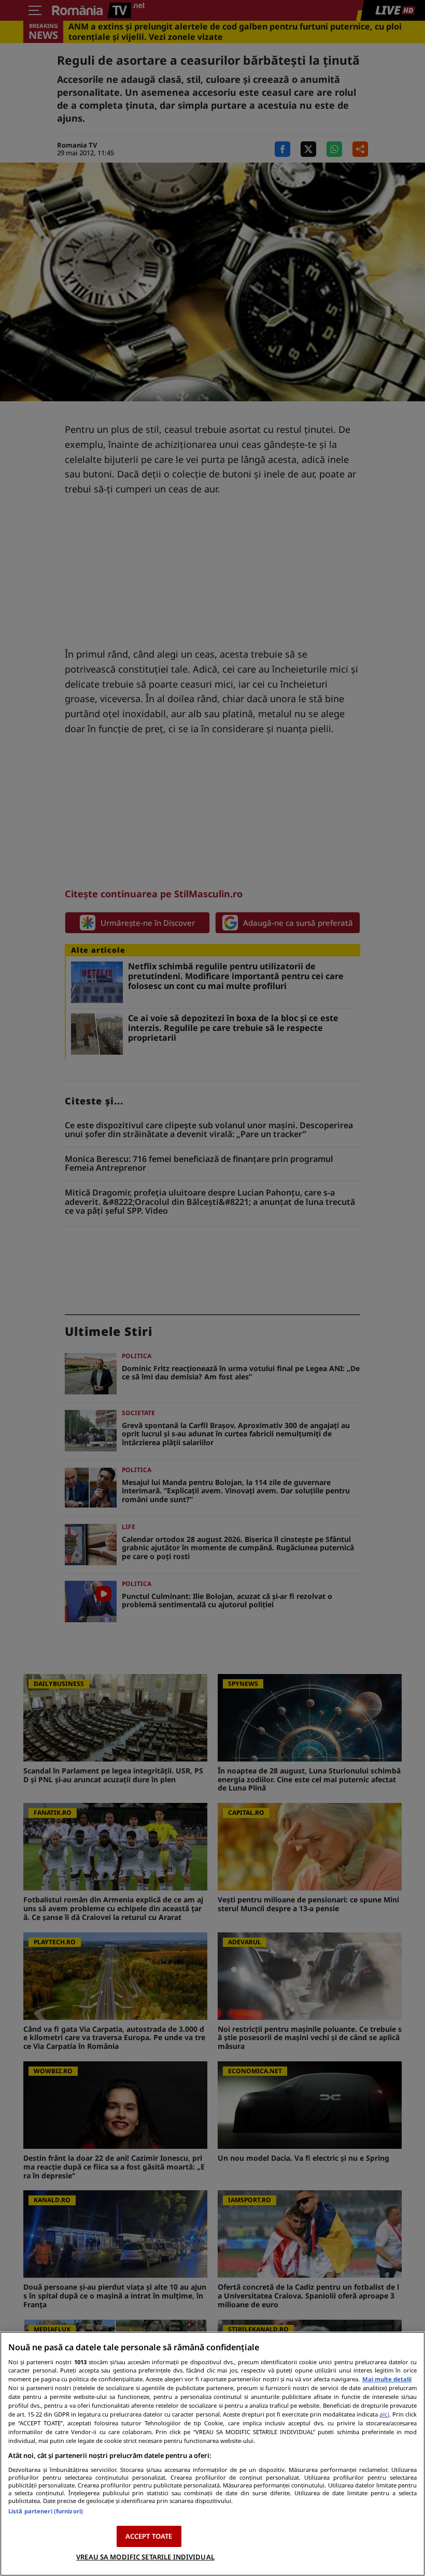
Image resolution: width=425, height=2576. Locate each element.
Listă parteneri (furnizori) (46, 2511)
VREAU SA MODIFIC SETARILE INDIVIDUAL (145, 2557)
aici (384, 2414)
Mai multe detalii (387, 2379)
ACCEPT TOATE (149, 2536)
